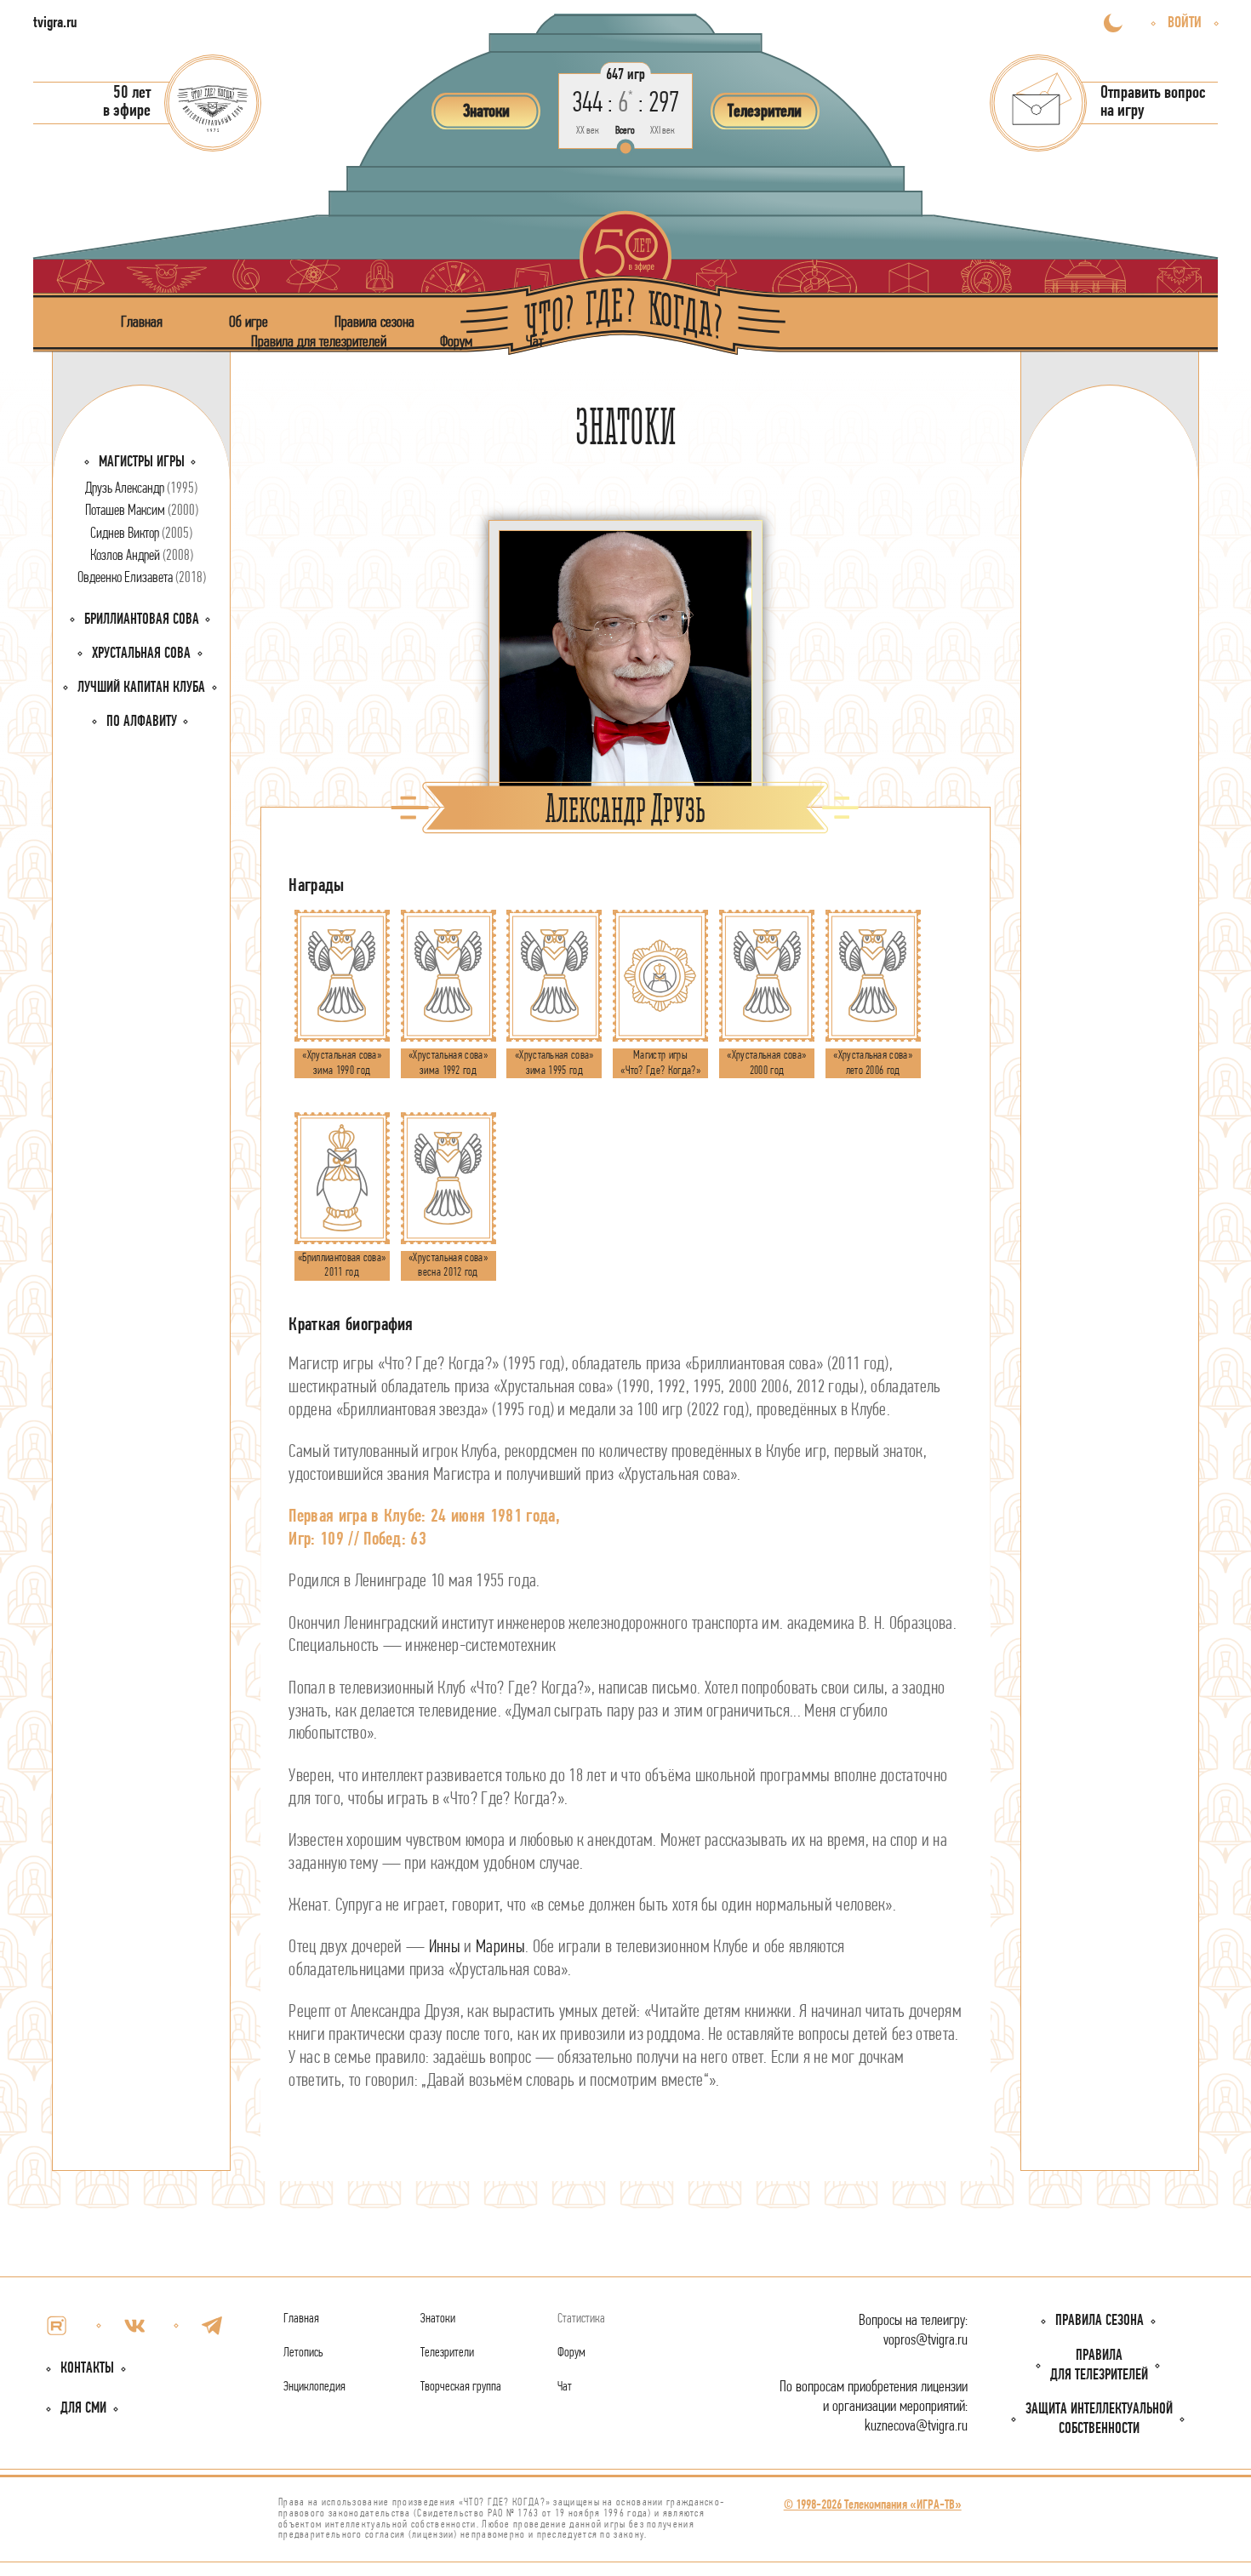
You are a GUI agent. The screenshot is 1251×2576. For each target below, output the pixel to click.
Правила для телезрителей (319, 342)
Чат (534, 342)
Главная (142, 322)
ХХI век (663, 131)
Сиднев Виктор (141, 534)
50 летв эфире (127, 102)
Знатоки (438, 2319)
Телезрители (447, 2353)
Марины (500, 1948)
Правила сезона (374, 322)
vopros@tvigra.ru (925, 2341)
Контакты (87, 2369)
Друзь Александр (141, 489)
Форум (456, 342)
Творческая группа (461, 2387)
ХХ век (588, 131)
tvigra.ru (55, 23)
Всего (625, 131)
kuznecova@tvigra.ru (916, 2427)
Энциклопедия (314, 2387)
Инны (445, 1948)
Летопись (303, 2353)
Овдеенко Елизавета (142, 578)
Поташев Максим (142, 511)
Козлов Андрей (142, 556)
